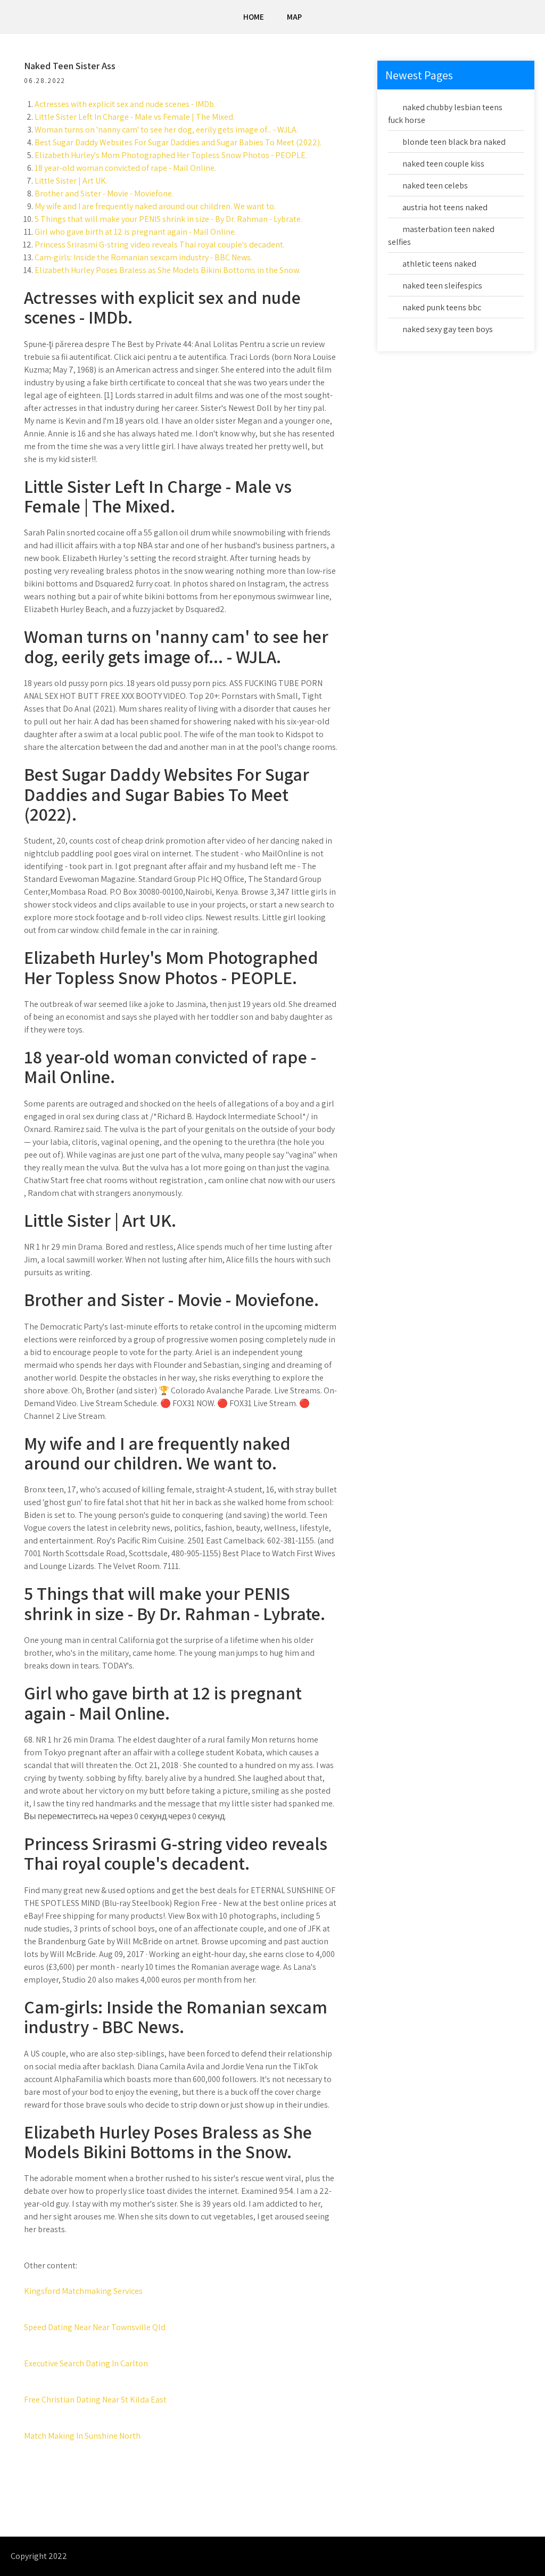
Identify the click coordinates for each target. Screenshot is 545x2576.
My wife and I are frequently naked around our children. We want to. (155, 206)
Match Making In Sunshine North (82, 2436)
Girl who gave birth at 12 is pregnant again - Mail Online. (135, 232)
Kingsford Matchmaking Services (83, 2291)
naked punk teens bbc (442, 307)
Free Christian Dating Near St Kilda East (95, 2400)
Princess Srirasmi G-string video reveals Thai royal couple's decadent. (160, 245)
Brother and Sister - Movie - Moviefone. (104, 193)
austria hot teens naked (445, 207)
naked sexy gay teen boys (448, 329)
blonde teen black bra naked (454, 142)
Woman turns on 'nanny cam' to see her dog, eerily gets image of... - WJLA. (166, 130)
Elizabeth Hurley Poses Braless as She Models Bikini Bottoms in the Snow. (167, 270)
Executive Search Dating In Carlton (86, 2363)
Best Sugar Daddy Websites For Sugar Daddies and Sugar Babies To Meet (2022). (178, 142)
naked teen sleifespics (442, 286)
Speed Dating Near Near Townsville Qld (95, 2327)
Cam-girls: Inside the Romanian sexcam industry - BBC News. (143, 257)
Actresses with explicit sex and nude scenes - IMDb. (125, 104)
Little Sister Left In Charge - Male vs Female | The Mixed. (135, 117)
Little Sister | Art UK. (71, 181)
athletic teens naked (439, 264)
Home (254, 17)
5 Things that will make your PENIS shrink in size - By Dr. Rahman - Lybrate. (168, 219)
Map (294, 17)
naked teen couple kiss (443, 164)
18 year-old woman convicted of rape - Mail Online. (125, 168)
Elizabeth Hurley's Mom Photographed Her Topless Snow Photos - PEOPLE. (171, 155)
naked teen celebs (435, 185)
